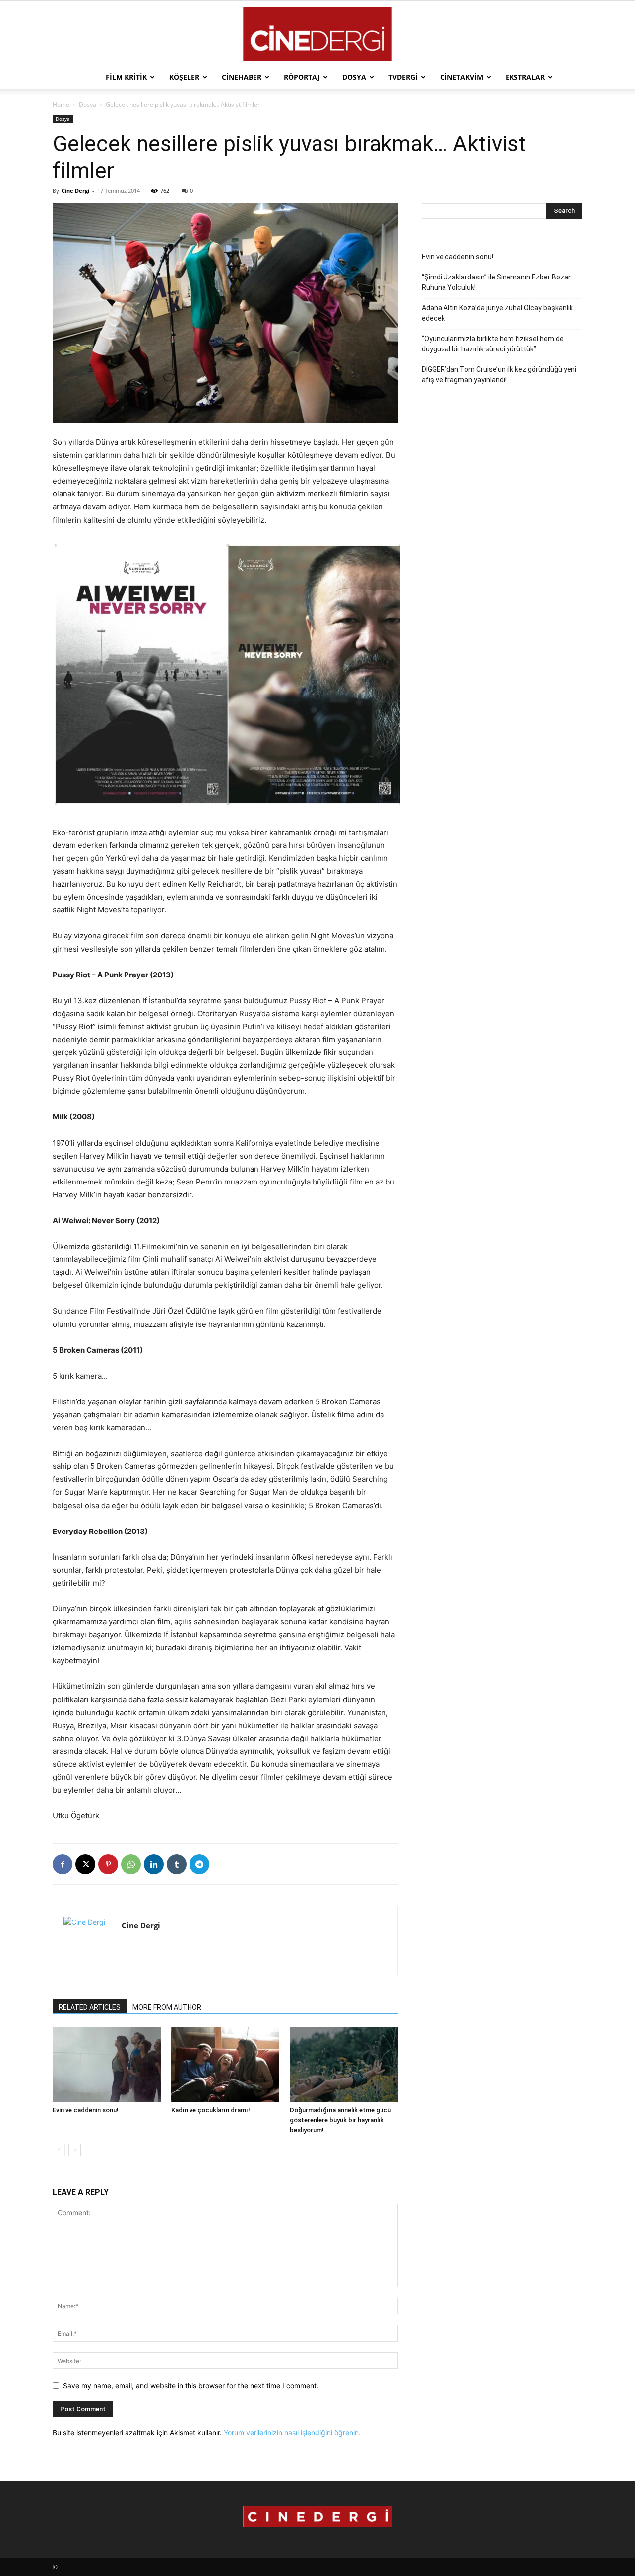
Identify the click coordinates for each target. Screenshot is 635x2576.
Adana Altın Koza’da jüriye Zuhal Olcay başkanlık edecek (497, 313)
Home (61, 104)
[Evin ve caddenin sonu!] (107, 2065)
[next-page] (75, 2150)
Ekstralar (525, 77)
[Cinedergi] (317, 34)
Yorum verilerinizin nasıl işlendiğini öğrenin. (292, 2432)
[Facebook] (63, 1864)
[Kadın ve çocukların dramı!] (225, 2065)
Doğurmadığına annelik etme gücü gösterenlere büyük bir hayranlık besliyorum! (340, 2120)
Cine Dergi (75, 190)
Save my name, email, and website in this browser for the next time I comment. (191, 2386)
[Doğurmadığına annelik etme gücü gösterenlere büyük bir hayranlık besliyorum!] (344, 2065)
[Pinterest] (108, 1864)
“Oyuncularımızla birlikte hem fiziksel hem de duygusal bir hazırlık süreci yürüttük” (493, 344)
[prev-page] (59, 2150)
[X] (85, 1864)
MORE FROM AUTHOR (167, 2007)
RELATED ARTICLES (90, 2007)
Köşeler (184, 77)
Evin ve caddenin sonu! (86, 2110)
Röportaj (302, 77)
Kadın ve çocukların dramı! (211, 2110)
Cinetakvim (462, 77)
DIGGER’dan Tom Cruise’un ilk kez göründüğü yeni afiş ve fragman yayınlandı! (499, 375)
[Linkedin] (154, 1864)
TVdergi (403, 77)
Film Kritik (126, 77)
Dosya (354, 77)
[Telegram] (199, 1864)
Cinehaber (242, 77)
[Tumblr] (177, 1864)
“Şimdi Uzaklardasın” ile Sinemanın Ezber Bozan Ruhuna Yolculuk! (497, 282)
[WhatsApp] (131, 1864)
